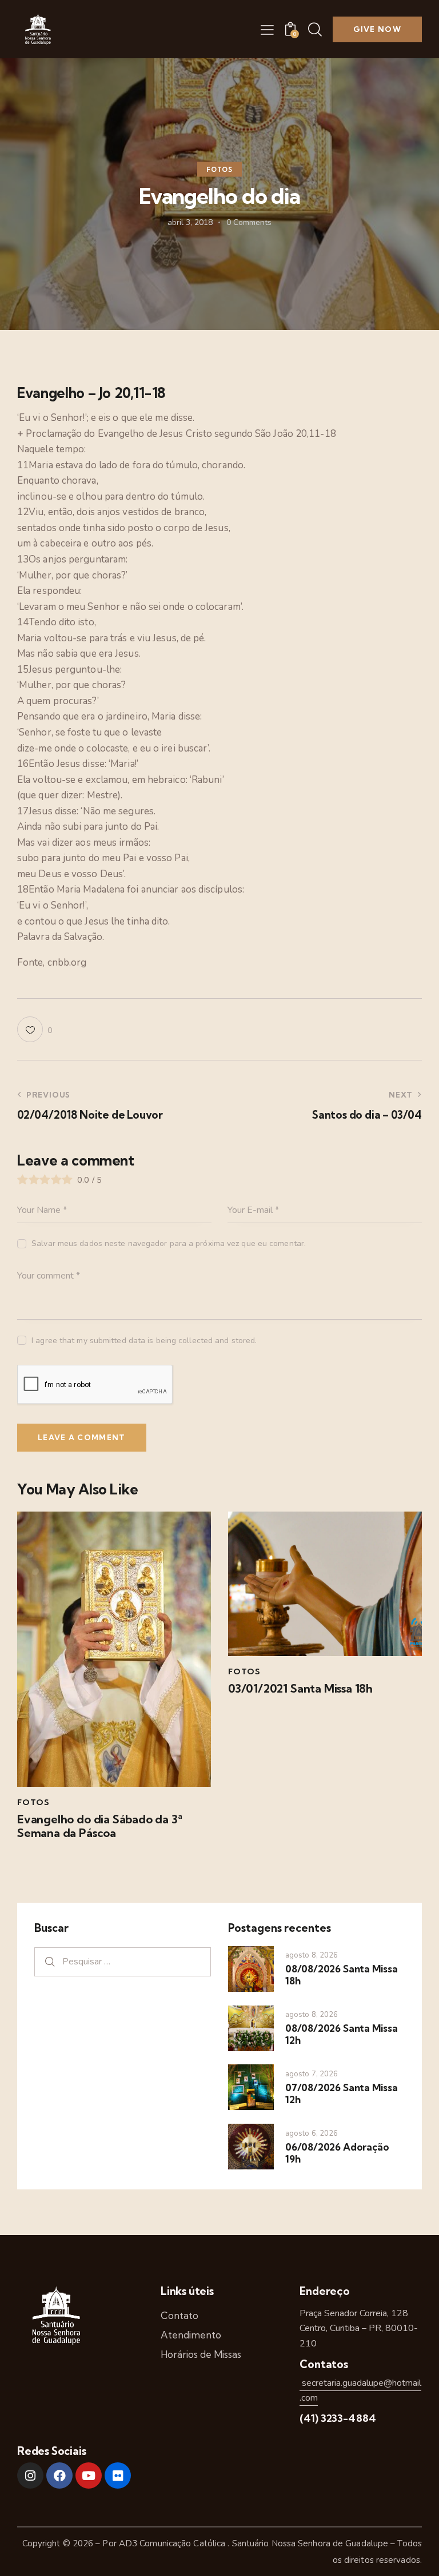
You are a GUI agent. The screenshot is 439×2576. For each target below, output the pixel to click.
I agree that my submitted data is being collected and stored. (144, 1341)
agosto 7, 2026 (312, 2074)
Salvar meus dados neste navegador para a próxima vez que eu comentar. (169, 1243)
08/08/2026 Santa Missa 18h (342, 1975)
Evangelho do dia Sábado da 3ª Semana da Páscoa (100, 1826)
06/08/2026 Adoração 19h (337, 2153)
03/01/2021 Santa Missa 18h (300, 1689)
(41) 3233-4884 (338, 2418)
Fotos (219, 170)
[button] (267, 30)
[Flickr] (118, 2475)
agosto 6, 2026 (312, 2133)
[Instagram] (30, 2475)
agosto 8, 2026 (312, 1955)
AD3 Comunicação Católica (173, 2543)
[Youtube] (89, 2475)
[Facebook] (59, 2475)
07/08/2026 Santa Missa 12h (342, 2093)
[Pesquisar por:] (123, 1961)
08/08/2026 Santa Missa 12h (342, 2034)
